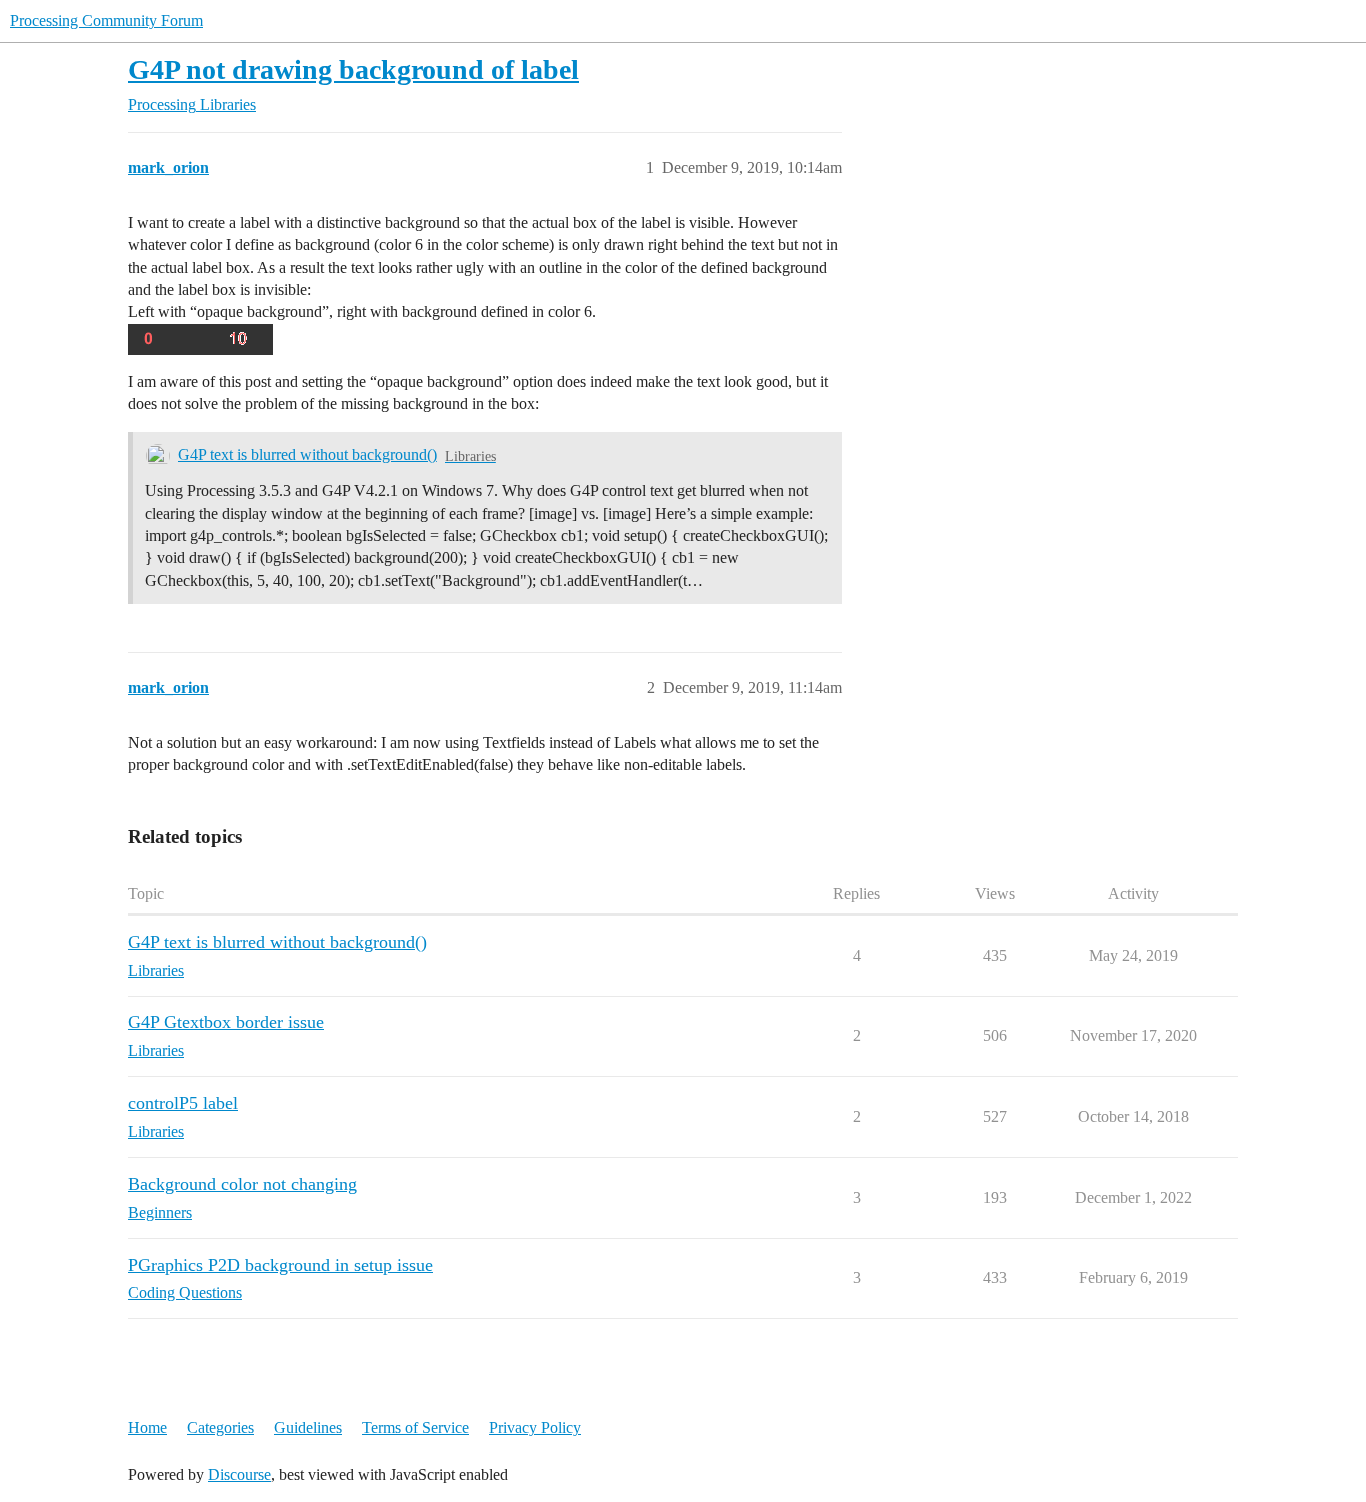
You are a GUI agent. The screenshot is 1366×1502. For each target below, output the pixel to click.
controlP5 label (183, 1103)
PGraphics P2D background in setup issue (280, 1265)
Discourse (239, 1474)
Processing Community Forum (106, 20)
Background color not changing (242, 1184)
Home (147, 1427)
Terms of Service (415, 1427)
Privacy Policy (535, 1427)
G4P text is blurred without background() (307, 454)
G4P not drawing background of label (353, 69)
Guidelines (308, 1427)
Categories (220, 1427)
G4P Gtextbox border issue (226, 1022)
